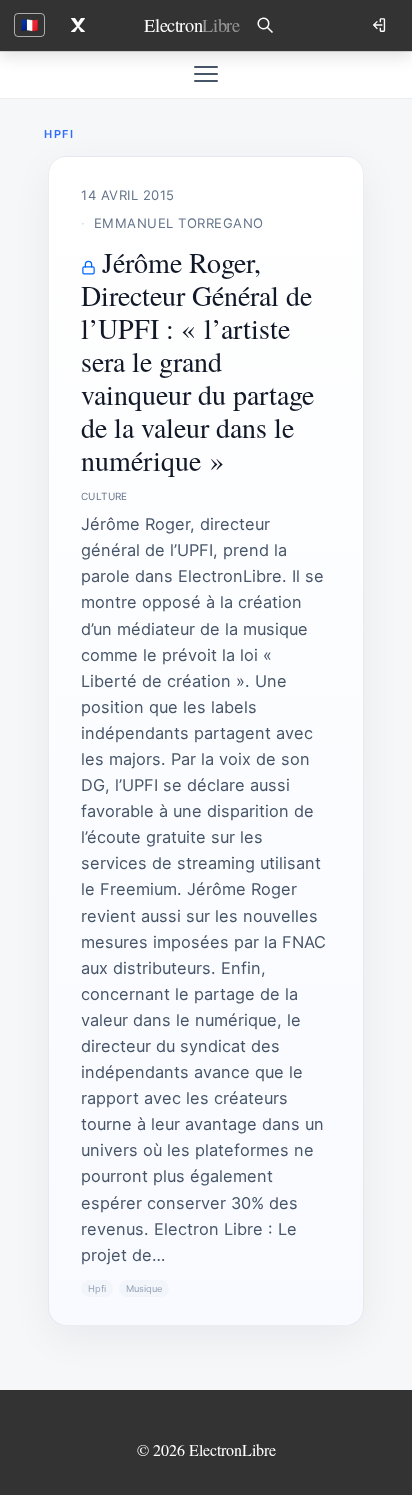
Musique (144, 1288)
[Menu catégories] (206, 74)
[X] (78, 25)
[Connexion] (381, 25)
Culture (104, 496)
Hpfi (97, 1288)
